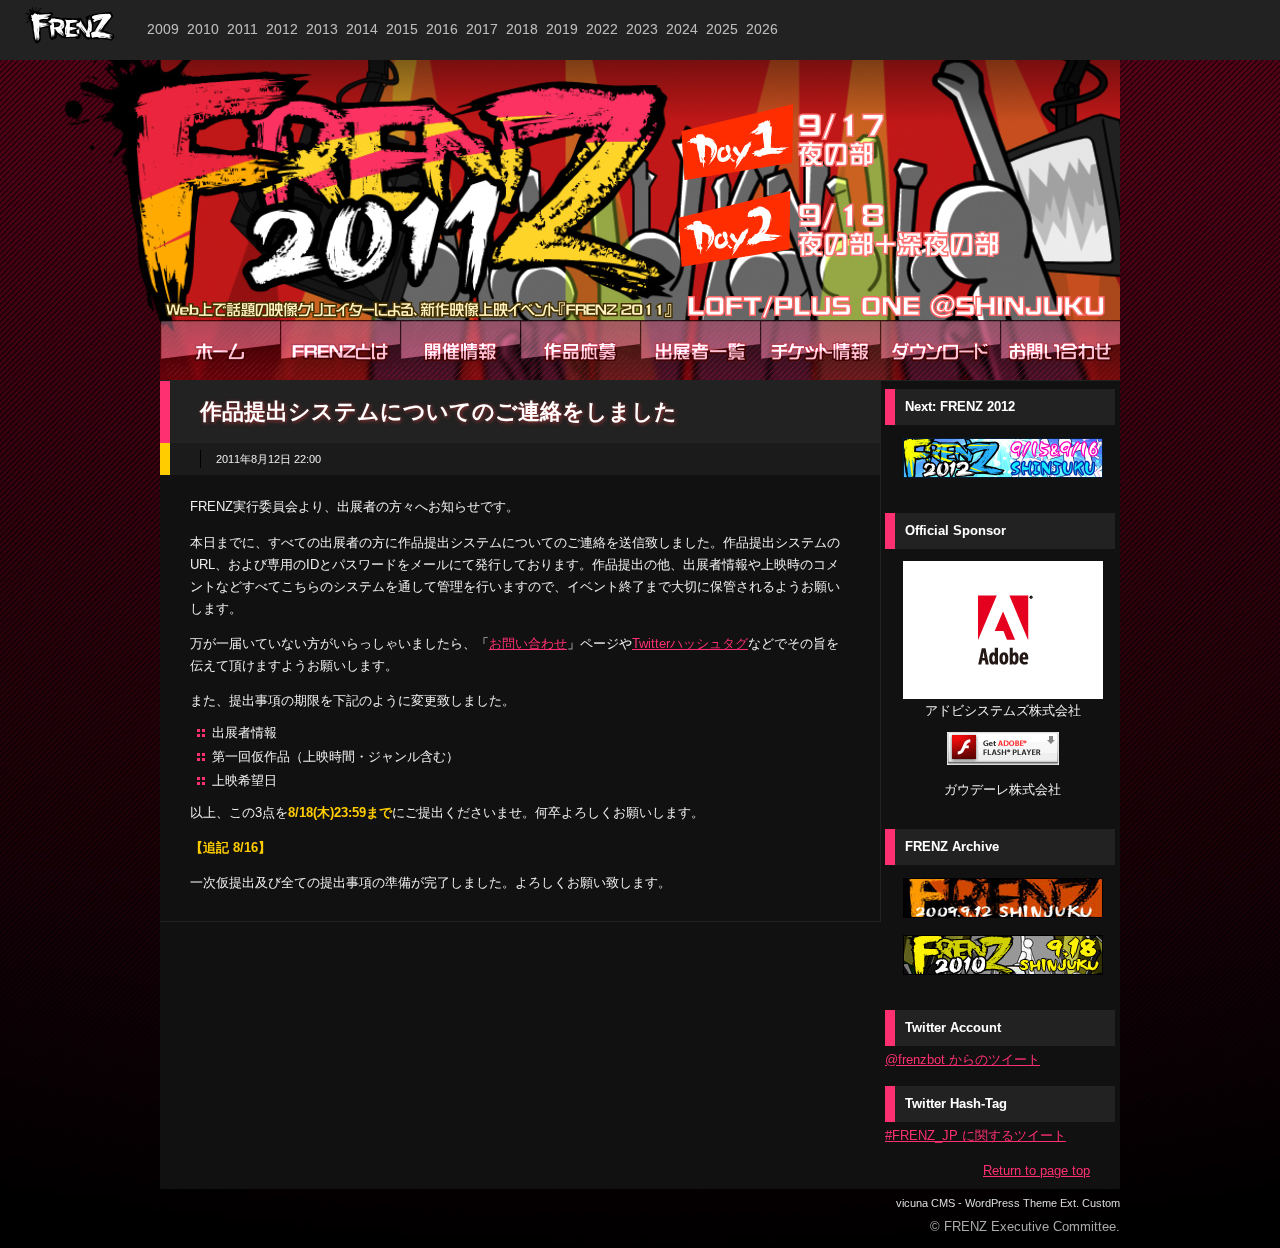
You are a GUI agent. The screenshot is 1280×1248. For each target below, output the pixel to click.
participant (700, 350)
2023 (642, 29)
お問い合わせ (528, 643)
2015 (402, 29)
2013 (322, 29)
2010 (203, 29)
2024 (682, 29)
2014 (362, 29)
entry (580, 350)
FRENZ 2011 (640, 190)
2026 (762, 29)
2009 (163, 29)
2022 (602, 29)
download (940, 350)
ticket (820, 350)
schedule (460, 350)
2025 (722, 29)
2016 (442, 29)
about (340, 350)
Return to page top (1036, 1170)
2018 (522, 29)
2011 (242, 29)
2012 (282, 29)
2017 (482, 29)
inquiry (1060, 350)
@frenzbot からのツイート (962, 1059)
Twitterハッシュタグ (690, 643)
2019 (562, 29)
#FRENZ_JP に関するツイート (975, 1135)
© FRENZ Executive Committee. (1025, 1226)
